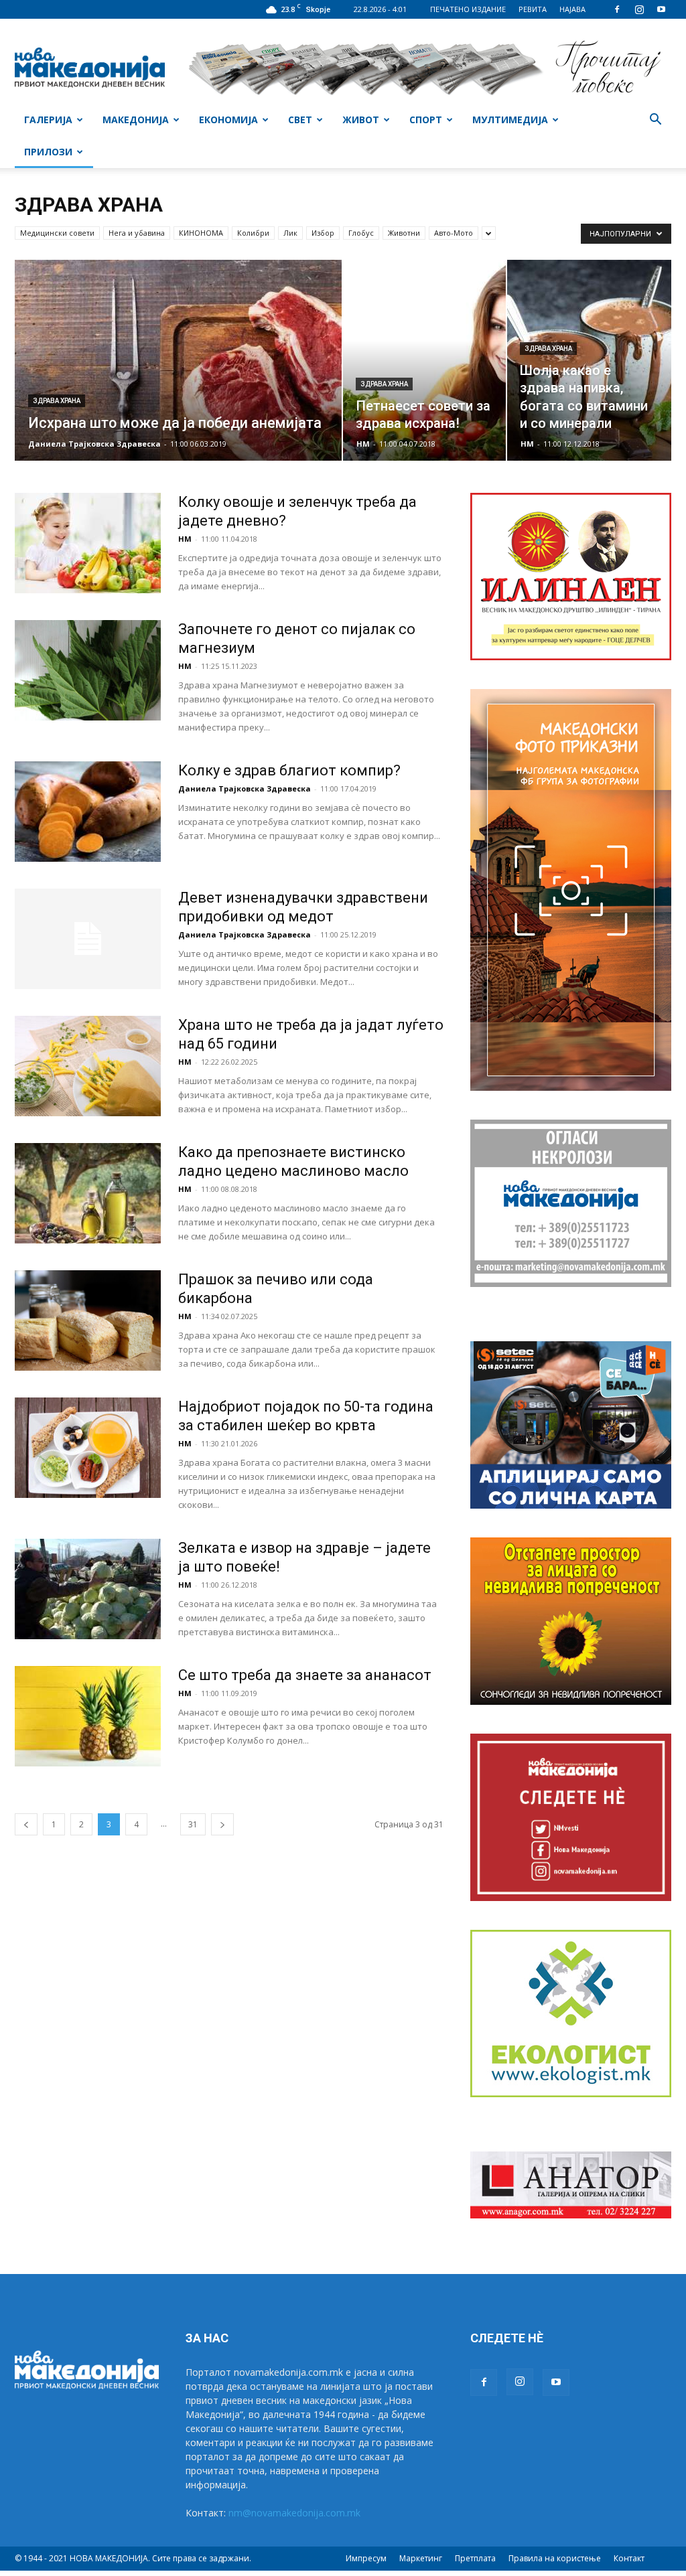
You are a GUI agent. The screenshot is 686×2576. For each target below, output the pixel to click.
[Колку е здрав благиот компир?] (88, 812)
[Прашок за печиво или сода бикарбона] (88, 1320)
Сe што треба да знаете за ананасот (305, 1675)
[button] (655, 121)
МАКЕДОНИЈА (136, 120)
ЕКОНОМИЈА (228, 120)
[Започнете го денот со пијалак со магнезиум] (88, 670)
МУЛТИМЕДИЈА (510, 120)
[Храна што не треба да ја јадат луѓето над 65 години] (88, 1066)
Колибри (253, 233)
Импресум (366, 2558)
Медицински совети (57, 233)
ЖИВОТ (361, 120)
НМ (363, 444)
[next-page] (222, 1824)
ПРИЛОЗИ (48, 152)
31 (193, 1824)
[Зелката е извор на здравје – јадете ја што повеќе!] (88, 1589)
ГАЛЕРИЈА (48, 120)
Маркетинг (421, 2558)
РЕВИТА (533, 9)
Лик (290, 233)
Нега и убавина (137, 233)
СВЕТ (300, 120)
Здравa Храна (57, 401)
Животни (404, 233)
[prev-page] (26, 1824)
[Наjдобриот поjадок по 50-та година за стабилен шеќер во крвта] (88, 1448)
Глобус (361, 233)
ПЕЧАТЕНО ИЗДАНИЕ (468, 9)
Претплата (475, 2558)
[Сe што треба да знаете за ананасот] (88, 1716)
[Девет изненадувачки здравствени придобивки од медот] (88, 939)
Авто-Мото (454, 233)
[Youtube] (661, 9)
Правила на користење (555, 2558)
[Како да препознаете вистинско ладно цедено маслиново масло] (88, 1193)
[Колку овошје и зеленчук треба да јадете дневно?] (88, 543)
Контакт (629, 2558)
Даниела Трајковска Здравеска (94, 444)
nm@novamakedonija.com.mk (294, 2513)
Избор (323, 233)
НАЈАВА (572, 9)
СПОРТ (426, 120)
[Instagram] (639, 9)
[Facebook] (617, 9)
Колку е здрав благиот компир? (289, 770)
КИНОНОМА (201, 233)
